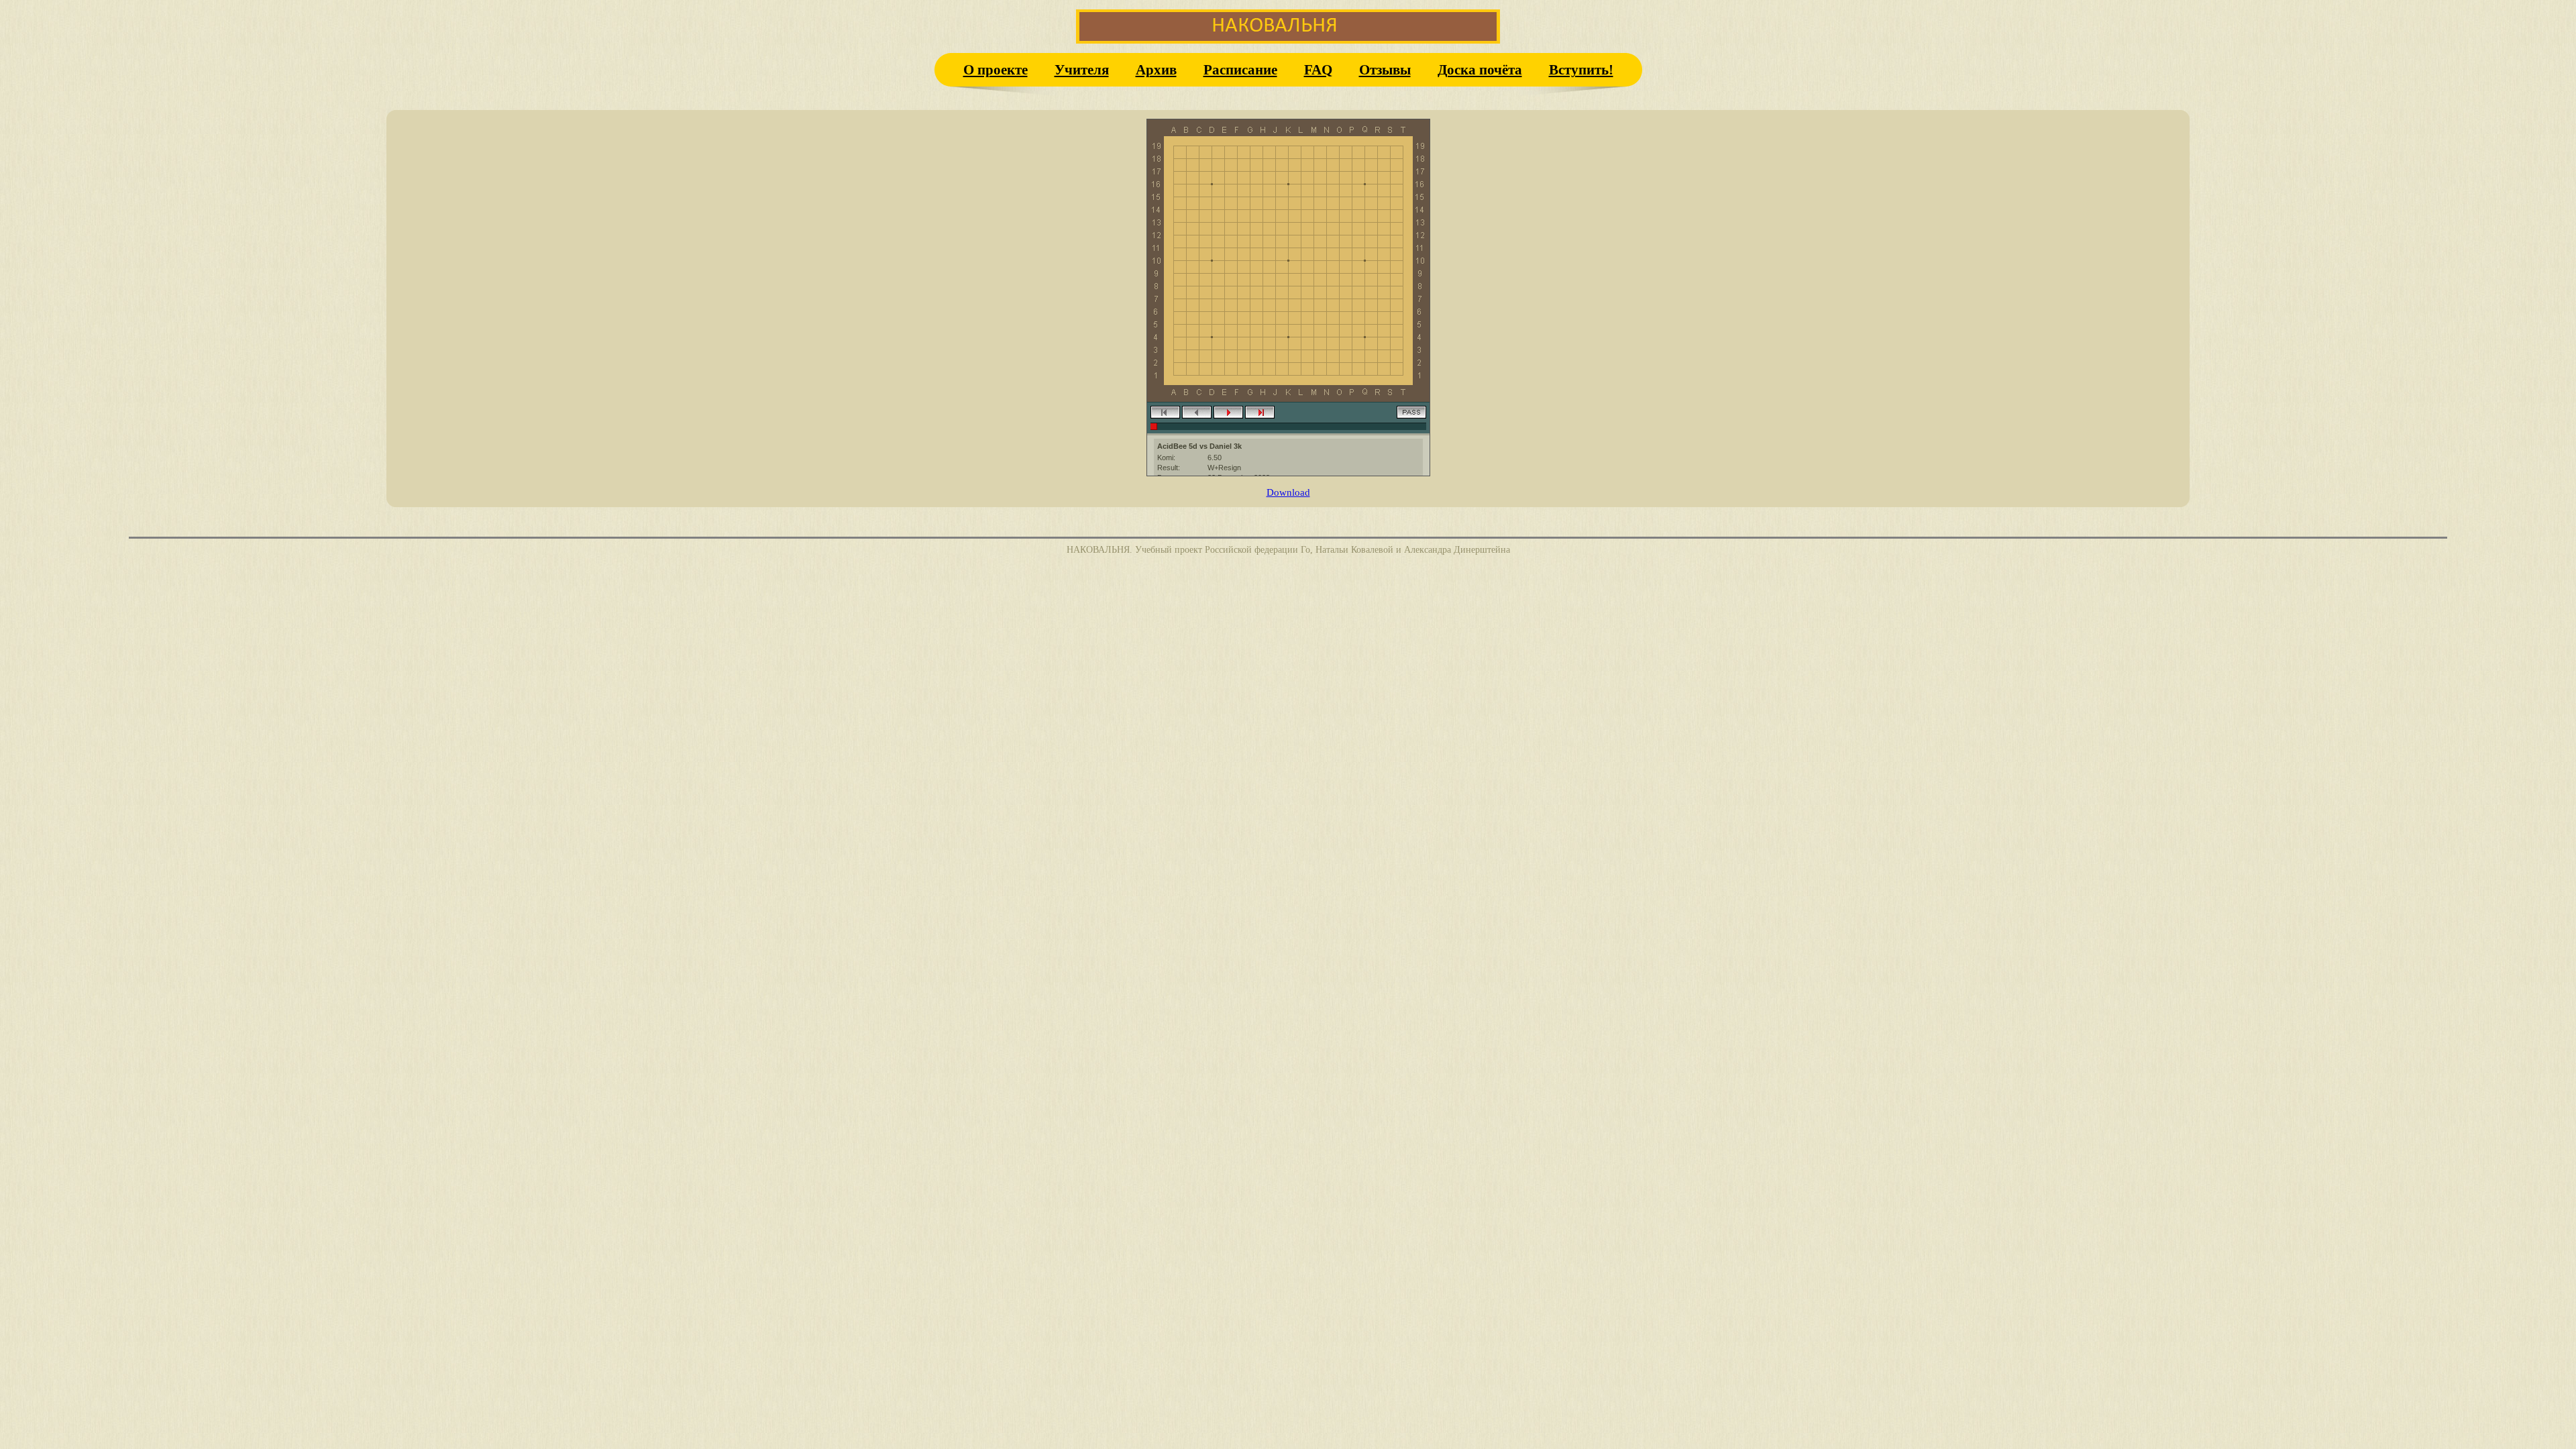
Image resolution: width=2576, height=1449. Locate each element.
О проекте (996, 69)
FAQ (1318, 69)
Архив (1156, 69)
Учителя (1082, 69)
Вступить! (1581, 69)
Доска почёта (1480, 69)
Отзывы (1385, 69)
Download (1288, 492)
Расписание (1240, 69)
